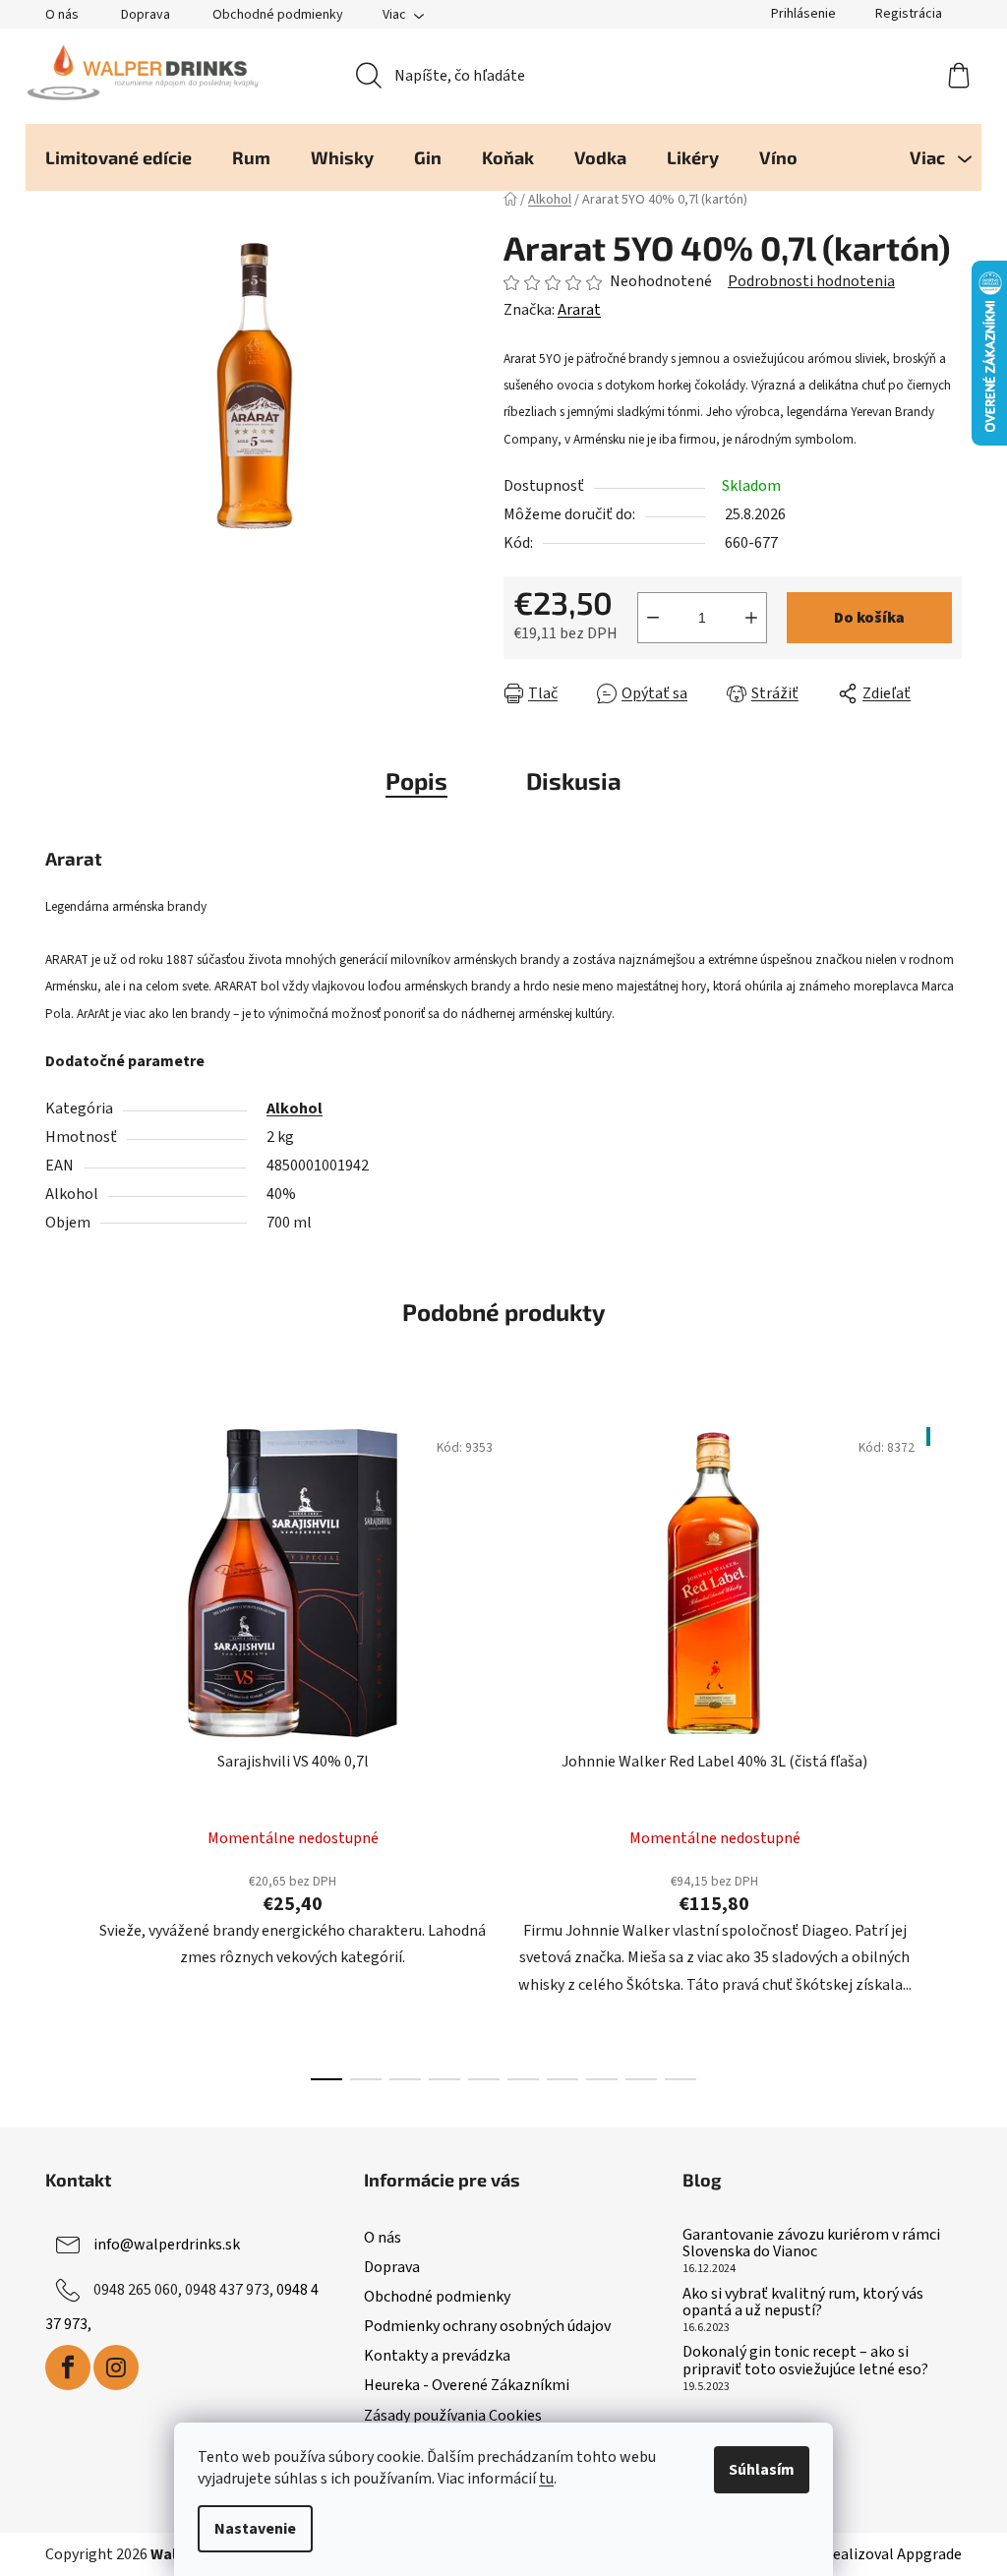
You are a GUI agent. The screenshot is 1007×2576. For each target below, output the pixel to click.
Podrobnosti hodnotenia (811, 281)
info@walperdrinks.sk (167, 2245)
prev (61, 1748)
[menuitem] (118, 157)
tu (546, 2479)
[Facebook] (68, 2367)
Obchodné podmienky (278, 15)
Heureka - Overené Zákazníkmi (467, 2385)
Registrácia (909, 14)
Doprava (146, 15)
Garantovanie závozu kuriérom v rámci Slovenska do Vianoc (811, 2244)
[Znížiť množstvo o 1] (653, 618)
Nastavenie (255, 2529)
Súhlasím (762, 2470)
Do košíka (869, 618)
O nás (62, 15)
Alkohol (295, 1108)
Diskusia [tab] (574, 780)
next (946, 1748)
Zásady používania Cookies (453, 2416)
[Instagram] (116, 2367)
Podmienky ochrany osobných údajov (487, 2326)
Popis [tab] (416, 780)
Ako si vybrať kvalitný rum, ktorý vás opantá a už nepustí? (803, 2303)
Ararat (579, 310)
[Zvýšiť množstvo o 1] (751, 618)
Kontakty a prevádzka (437, 2356)
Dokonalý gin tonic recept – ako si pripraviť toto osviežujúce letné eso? (805, 2361)
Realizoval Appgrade (892, 2554)
